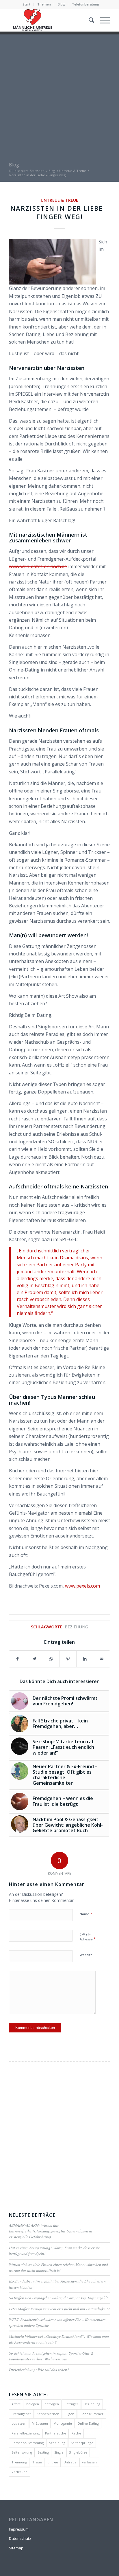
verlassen (89, 2462)
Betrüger (71, 2404)
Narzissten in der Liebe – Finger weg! (60, 212)
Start (26, 4)
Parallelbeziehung (26, 2433)
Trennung (19, 2462)
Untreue (70, 2462)
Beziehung (76, 1627)
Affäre (16, 2404)
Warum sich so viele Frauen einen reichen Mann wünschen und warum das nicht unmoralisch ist (58, 2267)
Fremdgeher (21, 2414)
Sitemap (16, 2548)
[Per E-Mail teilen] (102, 1659)
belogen (33, 2404)
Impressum (19, 2529)
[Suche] (89, 20)
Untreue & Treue (59, 200)
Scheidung (57, 2443)
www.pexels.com (82, 1586)
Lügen (69, 2414)
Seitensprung (22, 2452)
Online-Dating (88, 2423)
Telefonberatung (86, 4)
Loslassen (19, 2423)
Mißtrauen (40, 2423)
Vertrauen (19, 2472)
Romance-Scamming (28, 2443)
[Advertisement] (59, 94)
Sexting (43, 2452)
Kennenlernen (48, 2414)
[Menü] (102, 20)
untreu (53, 2462)
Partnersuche (56, 2433)
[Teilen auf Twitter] (35, 1659)
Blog (61, 4)
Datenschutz (20, 2538)
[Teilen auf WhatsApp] (51, 1659)
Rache (76, 2433)
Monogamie (63, 2423)
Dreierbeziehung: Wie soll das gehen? (39, 2369)
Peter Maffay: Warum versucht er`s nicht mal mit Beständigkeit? (59, 2309)
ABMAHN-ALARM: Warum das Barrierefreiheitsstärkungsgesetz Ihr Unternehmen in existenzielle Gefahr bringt (51, 2231)
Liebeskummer (92, 2414)
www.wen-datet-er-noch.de (38, 566)
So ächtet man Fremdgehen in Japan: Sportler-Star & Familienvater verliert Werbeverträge (51, 2356)
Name (86, 1914)
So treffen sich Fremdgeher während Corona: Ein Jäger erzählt (58, 2298)
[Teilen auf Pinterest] (68, 1659)
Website (86, 1955)
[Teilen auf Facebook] (18, 1659)
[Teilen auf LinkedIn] (85, 1659)
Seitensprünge (82, 2443)
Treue (37, 2462)
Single (59, 2452)
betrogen (52, 2404)
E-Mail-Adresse (88, 1937)
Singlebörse (78, 2452)
